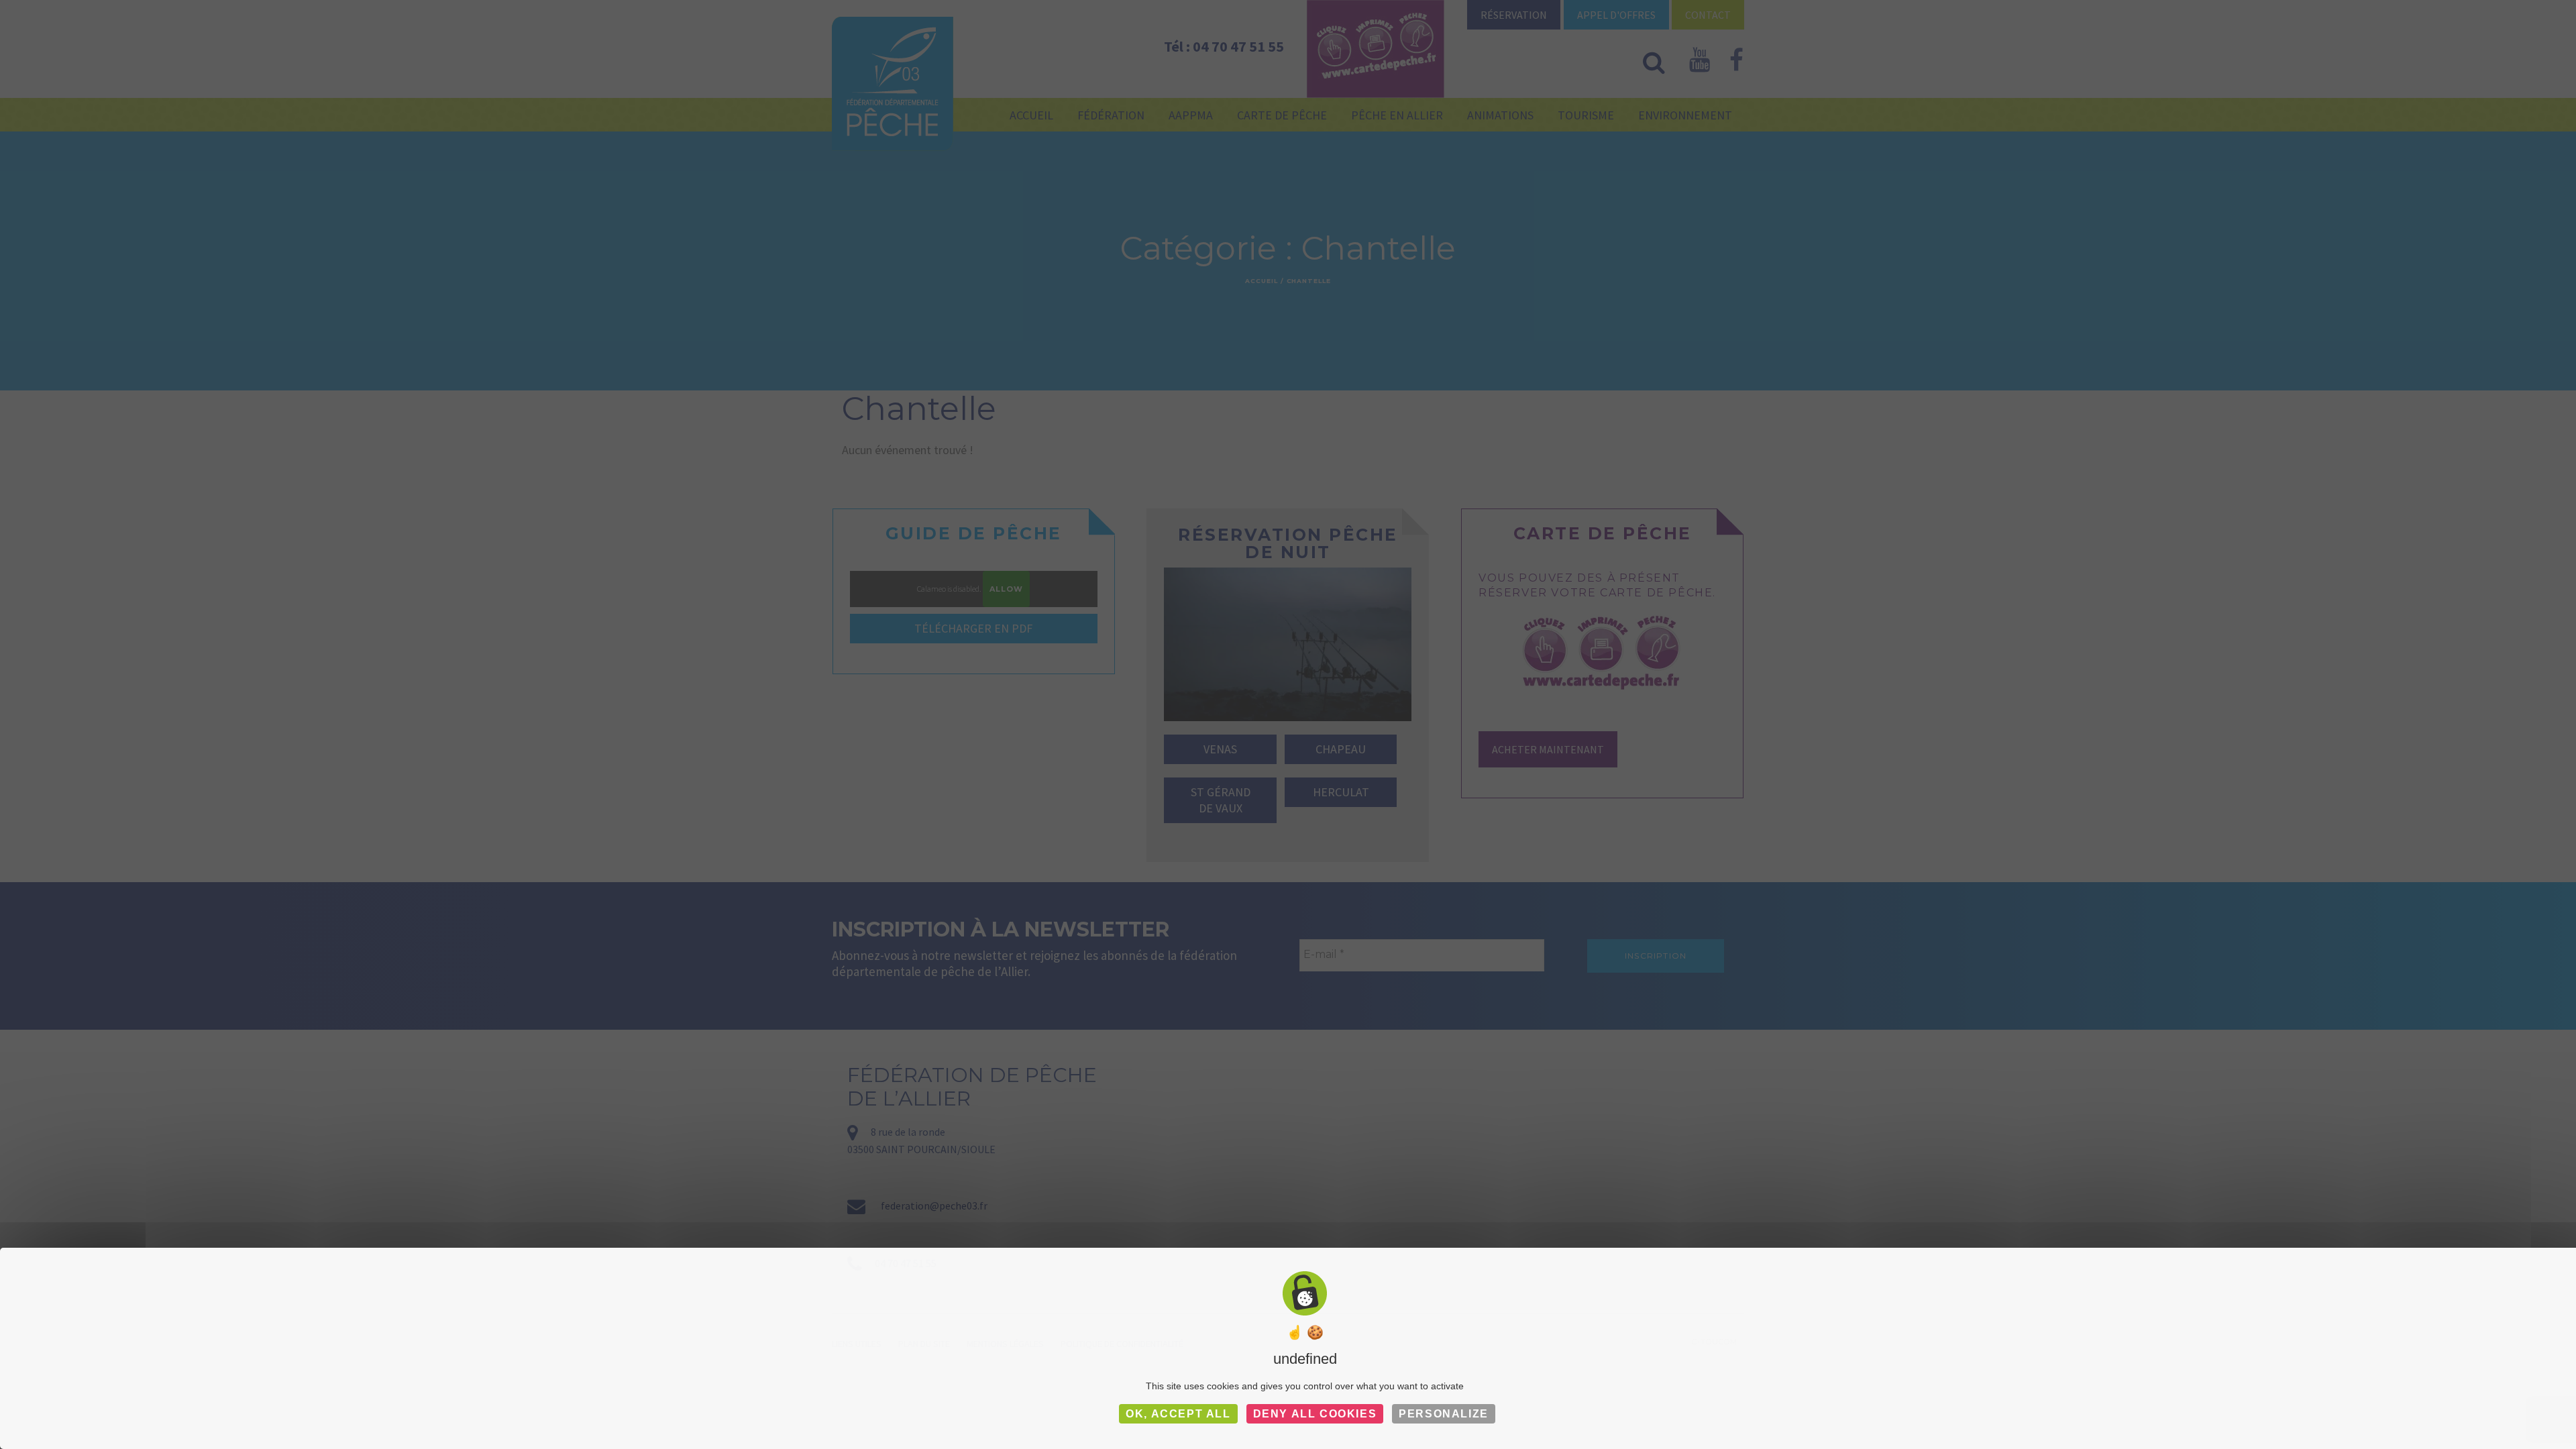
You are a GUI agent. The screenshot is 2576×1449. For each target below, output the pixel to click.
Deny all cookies (1315, 1414)
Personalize (1444, 1414)
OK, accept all (1178, 1414)
